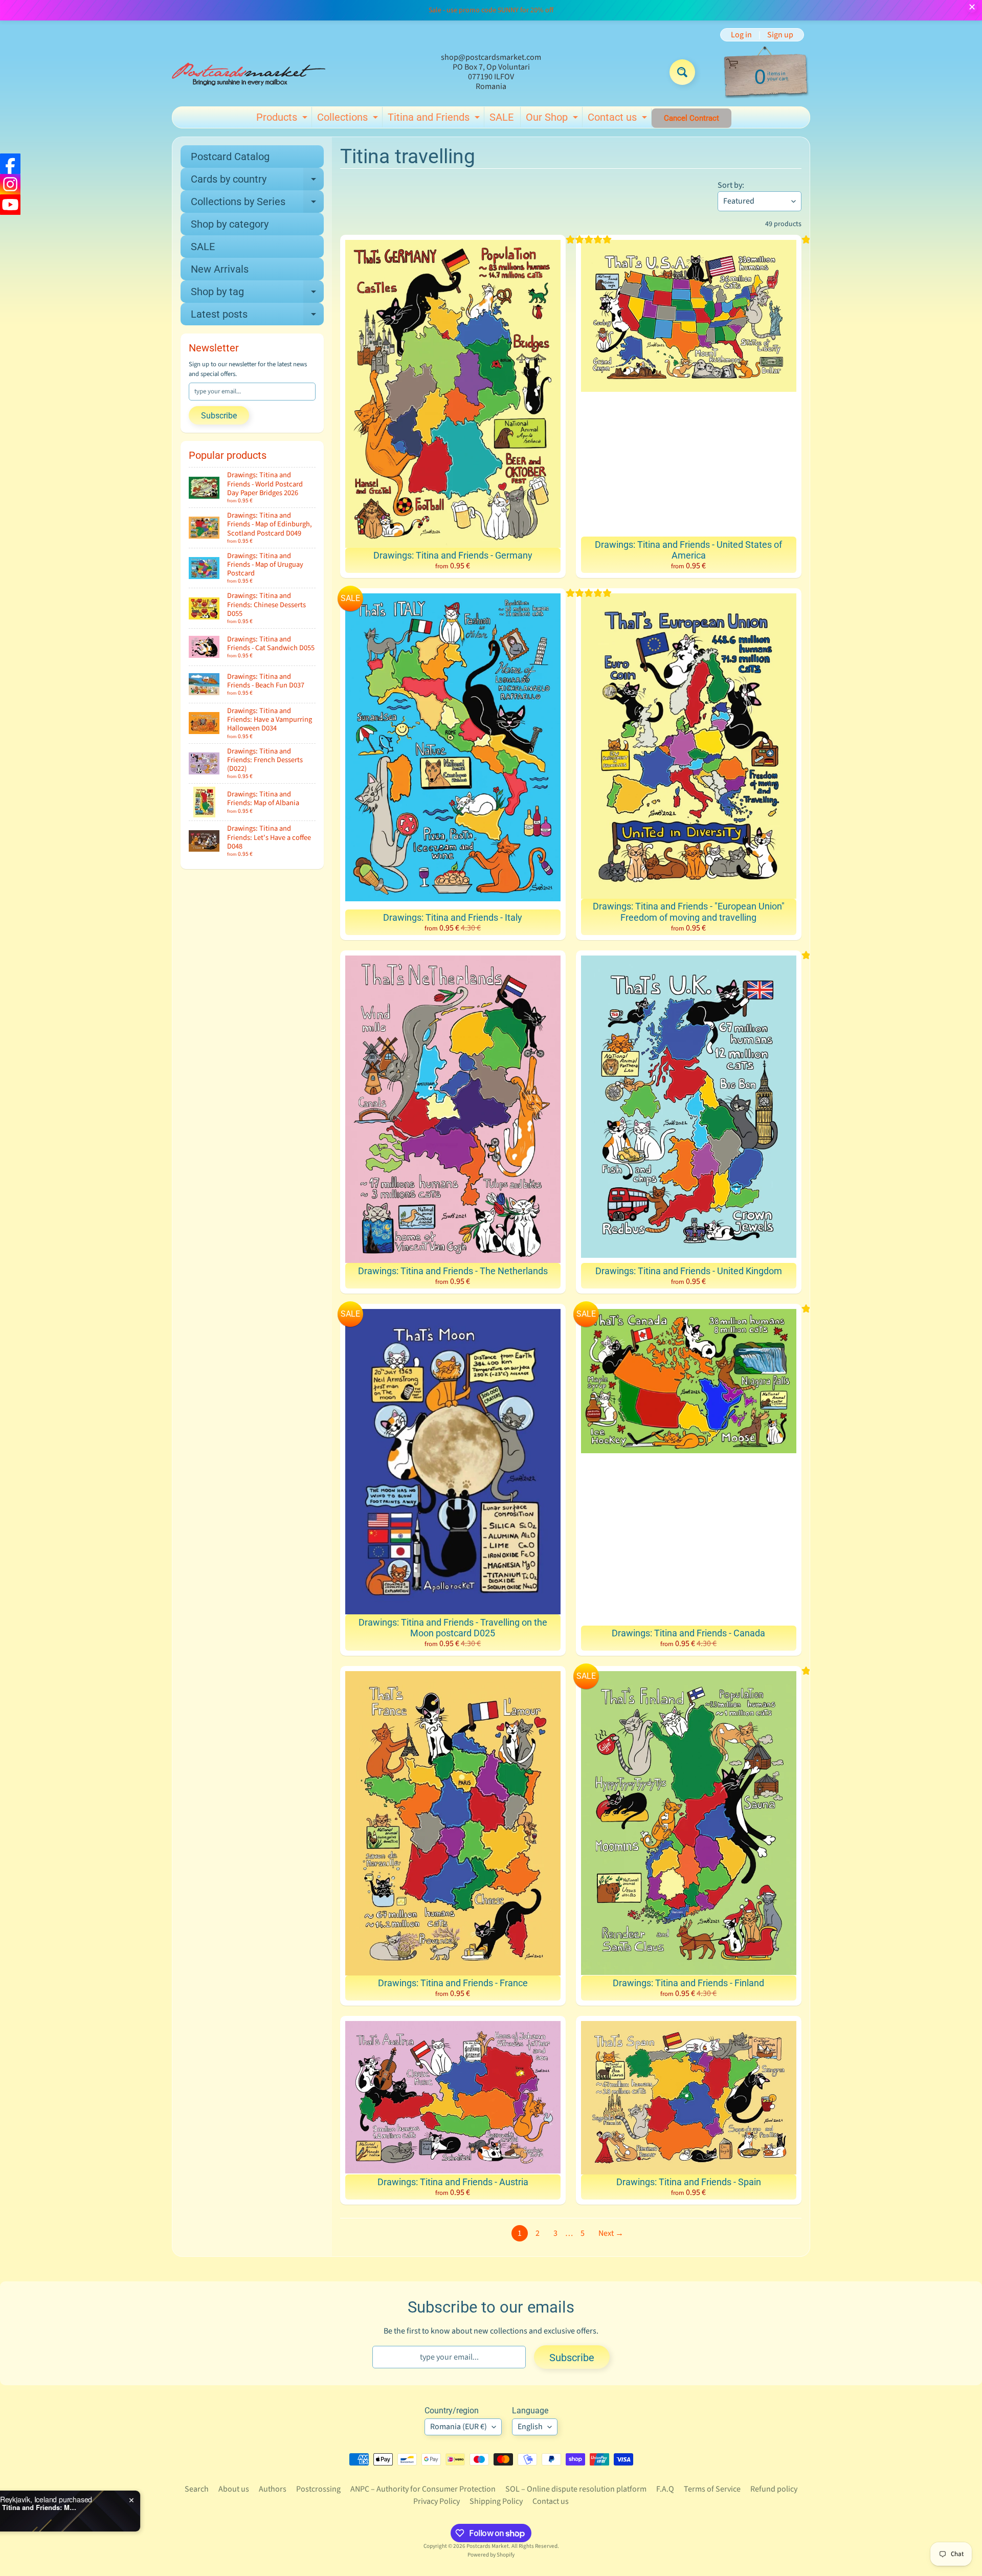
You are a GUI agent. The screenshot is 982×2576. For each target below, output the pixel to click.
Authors (273, 2489)
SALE (501, 117)
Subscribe (219, 416)
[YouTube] (10, 205)
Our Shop (553, 119)
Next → (611, 2233)
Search (197, 2489)
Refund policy (774, 2489)
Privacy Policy (437, 2501)
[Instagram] (10, 184)
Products (283, 119)
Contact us (619, 119)
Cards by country (257, 182)
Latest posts (257, 317)
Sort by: (731, 185)
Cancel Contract (691, 118)
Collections (349, 119)
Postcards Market (488, 2546)
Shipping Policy (496, 2501)
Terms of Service (712, 2489)
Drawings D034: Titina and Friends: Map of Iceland (129, 2507)
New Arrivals (220, 269)
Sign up (780, 35)
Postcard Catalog (230, 157)
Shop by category (230, 224)
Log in (741, 35)
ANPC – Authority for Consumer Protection (423, 2489)
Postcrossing (318, 2489)
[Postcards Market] (249, 72)
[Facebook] (10, 164)
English (530, 2427)
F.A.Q (665, 2489)
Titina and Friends (435, 119)
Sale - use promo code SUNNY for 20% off (491, 10)
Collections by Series (257, 204)
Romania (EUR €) (459, 2427)
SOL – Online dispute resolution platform (576, 2489)
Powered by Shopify (491, 2555)
